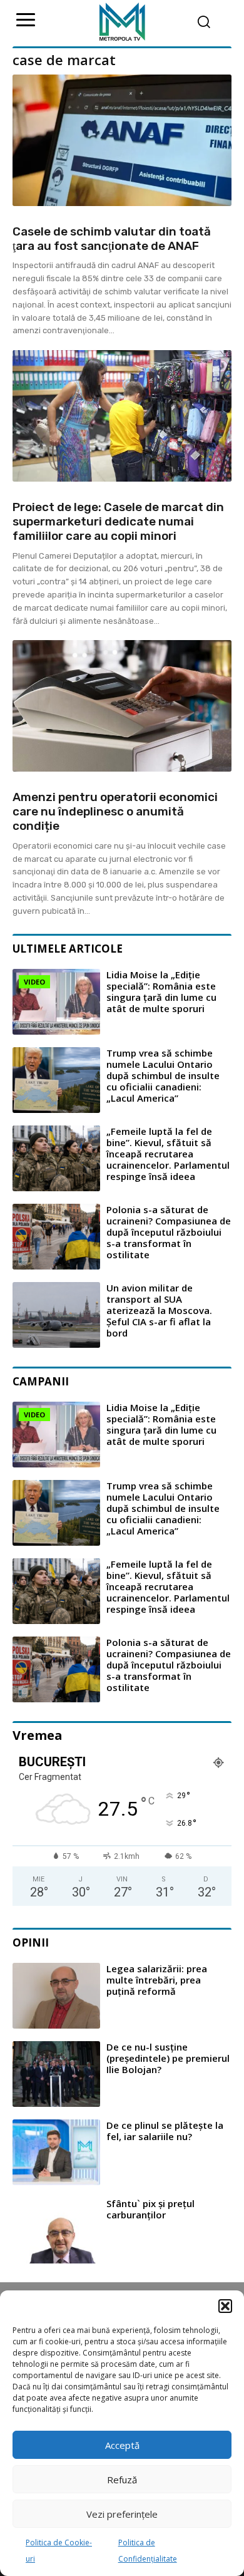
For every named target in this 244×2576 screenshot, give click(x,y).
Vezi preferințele (122, 2514)
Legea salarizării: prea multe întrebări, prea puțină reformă (157, 1980)
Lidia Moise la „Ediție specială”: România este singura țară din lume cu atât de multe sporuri (161, 991)
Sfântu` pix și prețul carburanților (150, 2209)
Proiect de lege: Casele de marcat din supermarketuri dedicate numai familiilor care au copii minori (118, 521)
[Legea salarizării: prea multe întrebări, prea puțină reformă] (56, 1996)
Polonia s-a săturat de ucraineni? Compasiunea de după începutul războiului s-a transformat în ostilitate (169, 1232)
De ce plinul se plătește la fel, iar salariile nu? (165, 2131)
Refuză (122, 2480)
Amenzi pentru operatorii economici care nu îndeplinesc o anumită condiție (115, 811)
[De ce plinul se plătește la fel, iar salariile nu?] (56, 2152)
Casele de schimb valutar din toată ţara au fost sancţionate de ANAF (112, 239)
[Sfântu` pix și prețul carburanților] (56, 2231)
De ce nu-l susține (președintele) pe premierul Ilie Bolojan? (168, 2058)
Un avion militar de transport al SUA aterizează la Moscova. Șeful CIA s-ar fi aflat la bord (159, 1310)
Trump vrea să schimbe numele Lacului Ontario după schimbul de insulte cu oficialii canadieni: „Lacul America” (163, 1075)
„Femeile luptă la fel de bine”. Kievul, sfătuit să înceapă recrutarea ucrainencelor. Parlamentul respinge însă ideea (168, 1154)
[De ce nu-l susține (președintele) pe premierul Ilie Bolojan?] (56, 2074)
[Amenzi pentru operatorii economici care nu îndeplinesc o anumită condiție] (122, 706)
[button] (225, 2306)
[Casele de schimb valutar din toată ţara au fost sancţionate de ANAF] (122, 140)
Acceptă (122, 2445)
